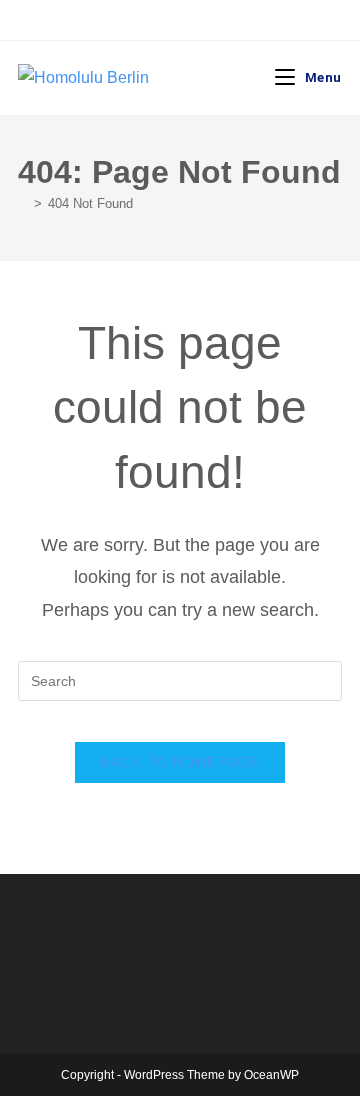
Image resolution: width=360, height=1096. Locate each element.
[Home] (23, 203)
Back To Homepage (180, 762)
